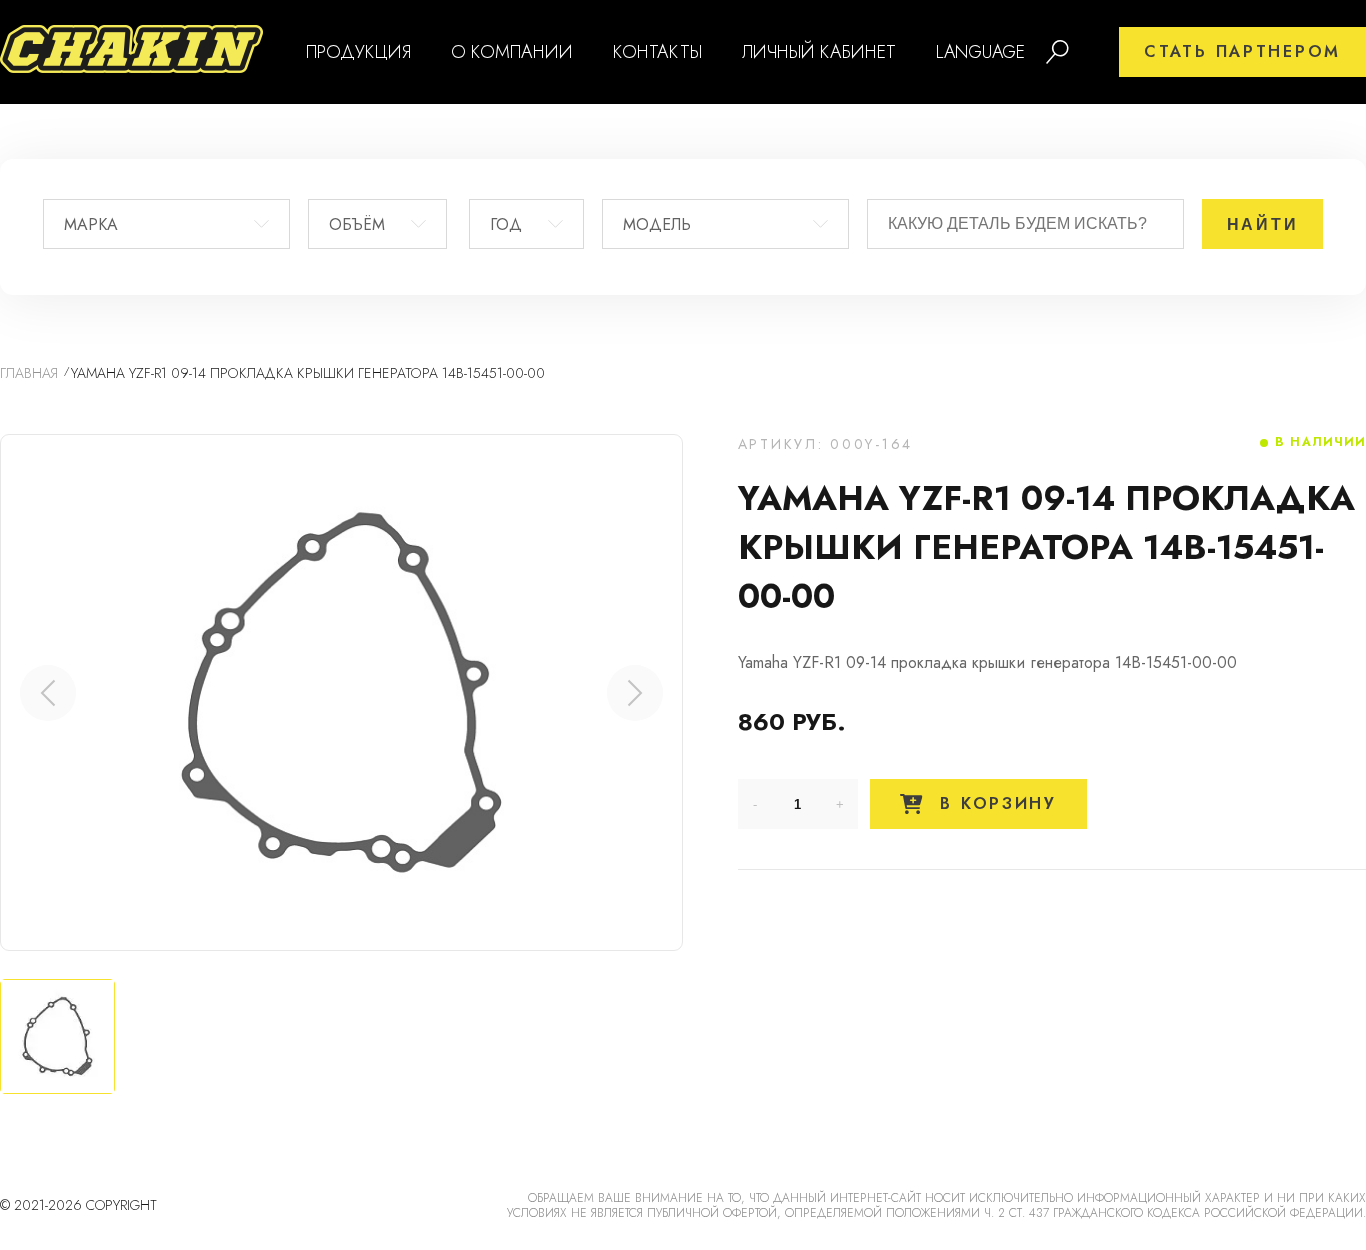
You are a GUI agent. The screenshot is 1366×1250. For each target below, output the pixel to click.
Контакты (657, 52)
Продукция (358, 52)
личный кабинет (819, 52)
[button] (635, 693)
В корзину (995, 803)
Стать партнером (1242, 51)
